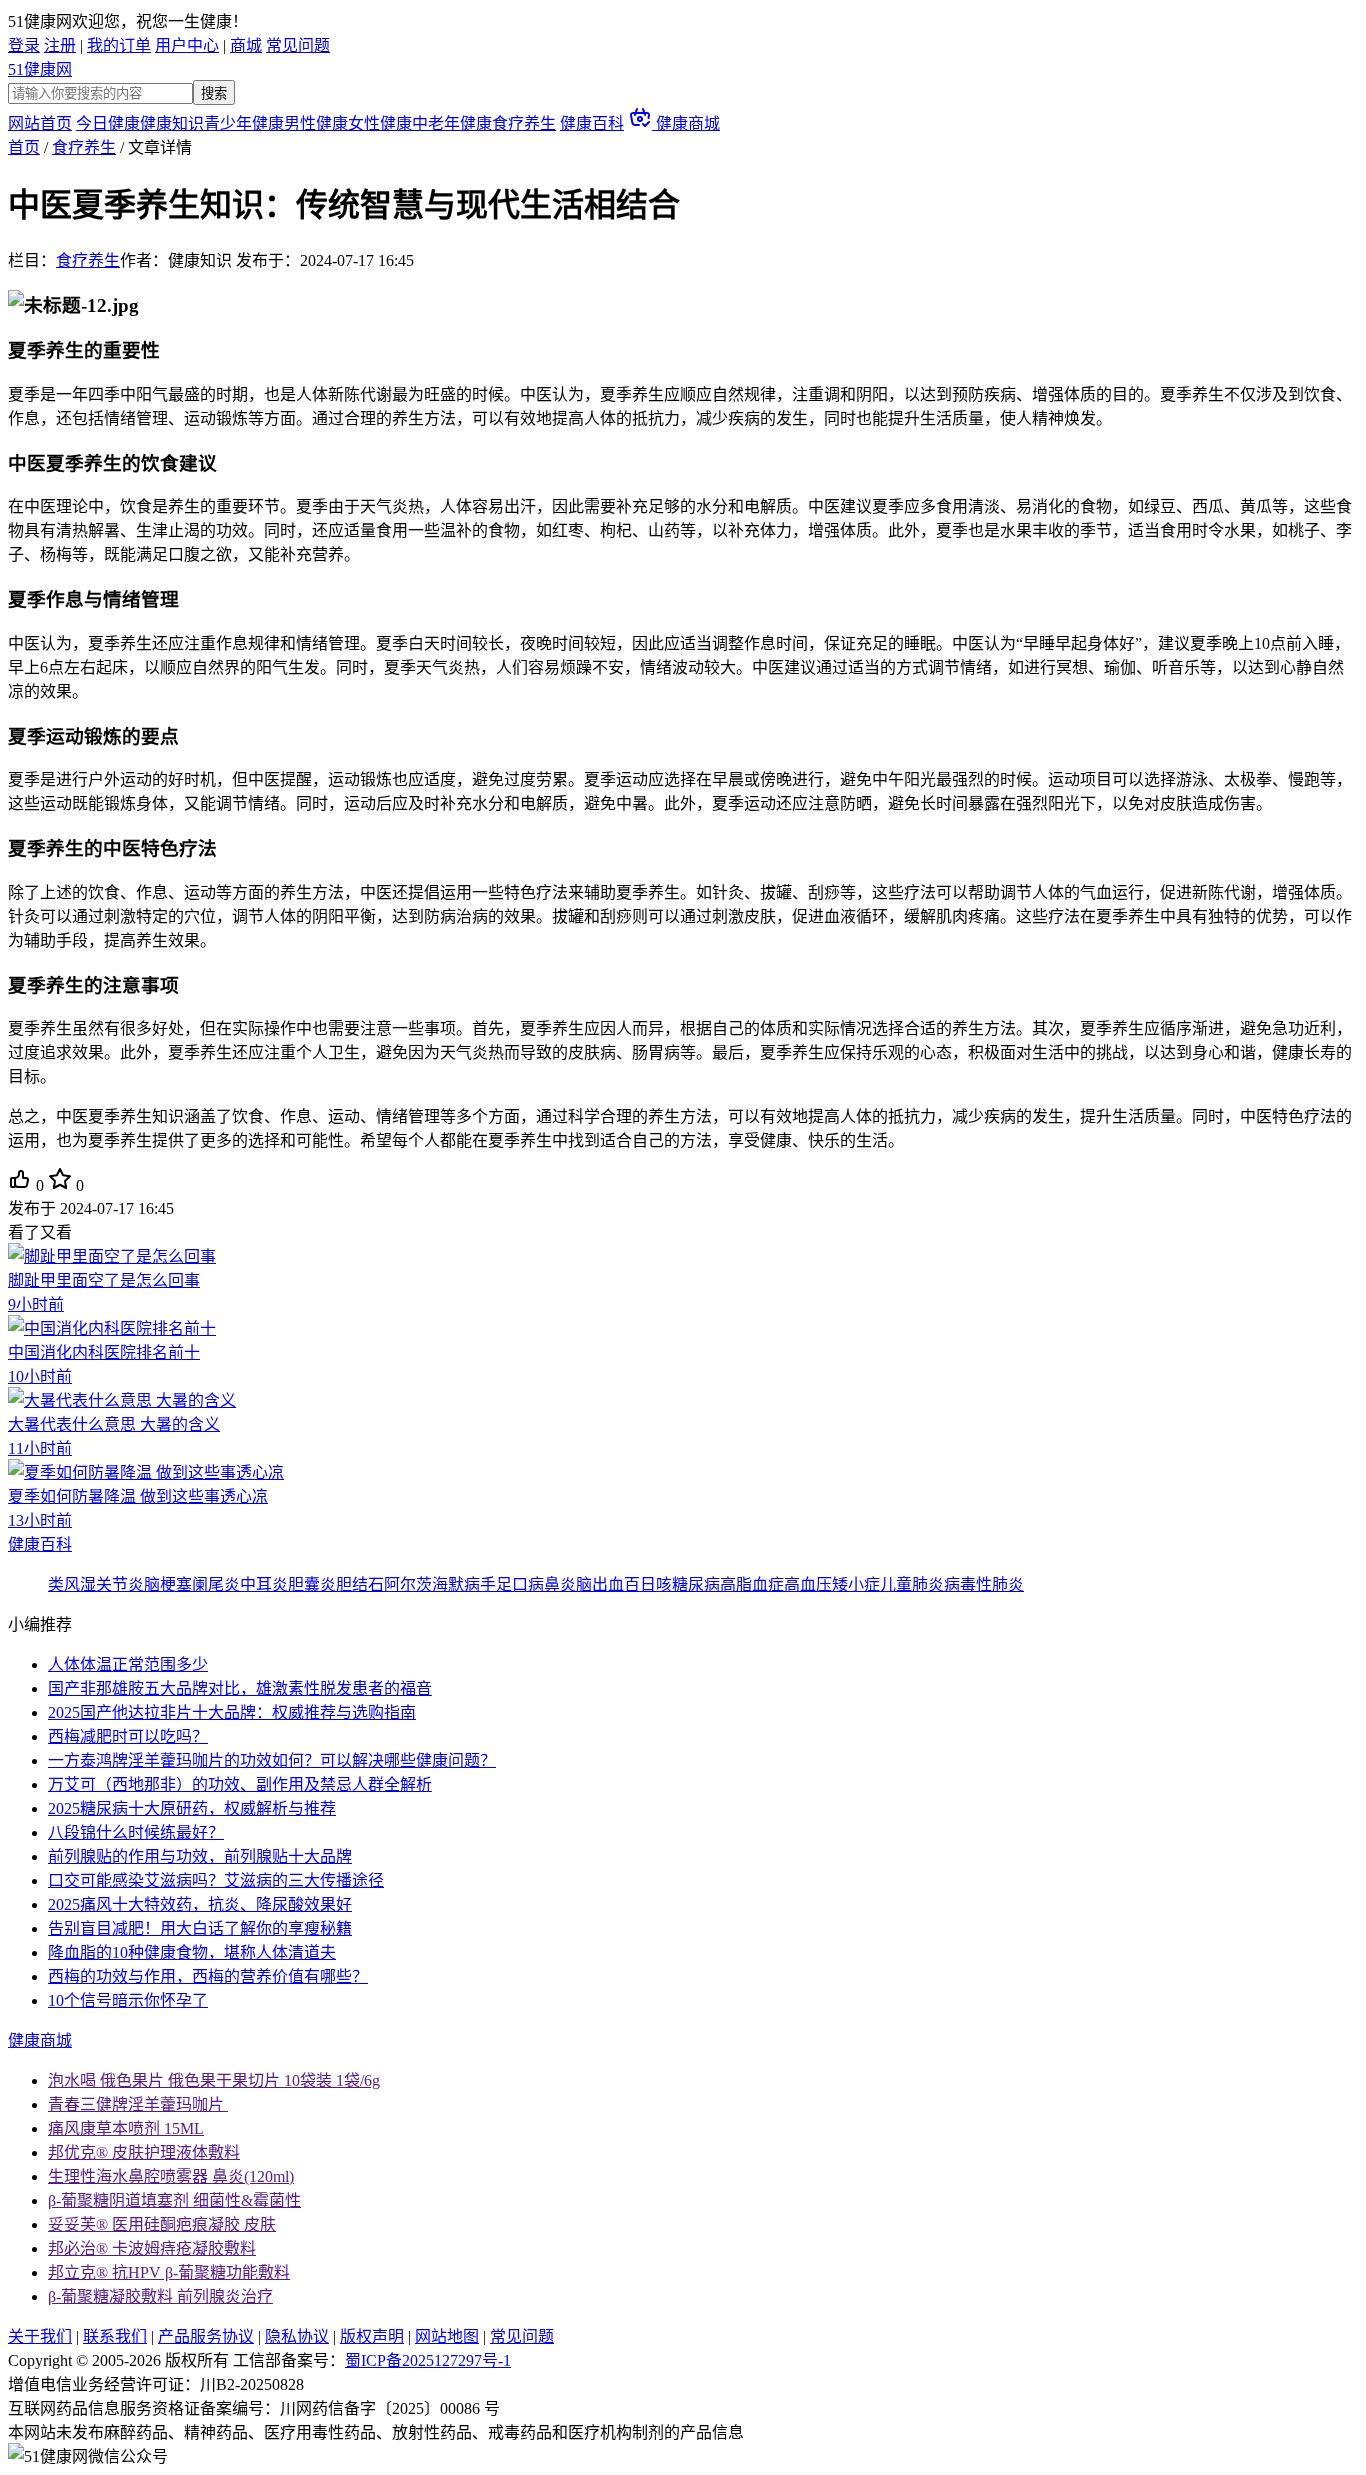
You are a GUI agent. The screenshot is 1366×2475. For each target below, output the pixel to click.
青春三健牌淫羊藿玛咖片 (138, 2104)
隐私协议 (297, 2336)
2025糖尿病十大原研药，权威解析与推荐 (192, 1808)
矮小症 (856, 1584)
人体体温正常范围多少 (128, 1664)
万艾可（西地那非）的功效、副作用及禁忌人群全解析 (240, 1784)
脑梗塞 (168, 1584)
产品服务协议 (206, 2336)
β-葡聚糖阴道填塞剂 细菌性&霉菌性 (174, 2200)
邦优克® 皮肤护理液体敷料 (144, 2152)
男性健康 (316, 123)
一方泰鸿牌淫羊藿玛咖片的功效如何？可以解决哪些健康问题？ (272, 1760)
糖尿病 (696, 1584)
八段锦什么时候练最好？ (136, 1832)
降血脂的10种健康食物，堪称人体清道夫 (192, 1952)
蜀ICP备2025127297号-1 (428, 2360)
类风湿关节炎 (96, 1584)
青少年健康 (244, 123)
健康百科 (592, 123)
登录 (24, 45)
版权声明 (372, 2336)
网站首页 (40, 123)
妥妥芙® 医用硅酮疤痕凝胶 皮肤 (162, 2224)
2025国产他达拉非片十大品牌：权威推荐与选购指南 (232, 1712)
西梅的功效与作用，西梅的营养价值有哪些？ (208, 1976)
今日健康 (108, 123)
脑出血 (600, 1584)
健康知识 (172, 123)
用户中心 (187, 45)
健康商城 (686, 123)
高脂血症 (752, 1584)
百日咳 (648, 1584)
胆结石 (360, 1584)
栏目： (64, 260)
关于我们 (40, 2336)
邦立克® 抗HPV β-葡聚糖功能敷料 (169, 2272)
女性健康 (380, 123)
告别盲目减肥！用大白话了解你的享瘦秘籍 (200, 1928)
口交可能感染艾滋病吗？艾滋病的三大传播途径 (216, 1880)
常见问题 (298, 45)
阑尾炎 (216, 1584)
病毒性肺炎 (984, 1584)
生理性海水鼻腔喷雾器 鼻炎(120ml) (171, 2176)
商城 (246, 45)
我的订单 (119, 45)
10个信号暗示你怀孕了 (128, 2000)
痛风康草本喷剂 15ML (126, 2128)
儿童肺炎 (912, 1584)
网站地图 (447, 2336)
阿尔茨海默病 (432, 1584)
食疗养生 (524, 123)
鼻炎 (560, 1584)
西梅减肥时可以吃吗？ (128, 1736)
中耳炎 (264, 1584)
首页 (24, 147)
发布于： (325, 260)
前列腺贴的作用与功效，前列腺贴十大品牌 (200, 1856)
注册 (60, 45)
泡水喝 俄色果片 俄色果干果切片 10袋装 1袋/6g (214, 2080)
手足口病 (512, 1584)
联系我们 (115, 2336)
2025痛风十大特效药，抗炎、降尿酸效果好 (200, 1904)
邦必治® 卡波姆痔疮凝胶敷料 (152, 2248)
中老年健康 (452, 123)
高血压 (808, 1584)
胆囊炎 (312, 1584)
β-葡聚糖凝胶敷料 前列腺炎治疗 (160, 2296)
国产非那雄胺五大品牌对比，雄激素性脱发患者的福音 (240, 1688)
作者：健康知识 (176, 260)
